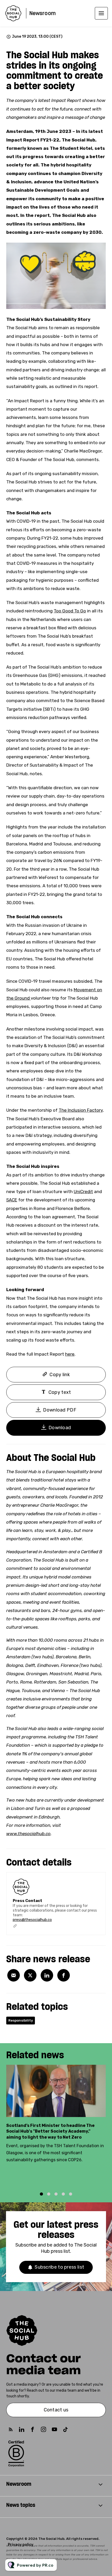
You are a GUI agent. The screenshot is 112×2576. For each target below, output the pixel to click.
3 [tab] (56, 2194)
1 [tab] (41, 2194)
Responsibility (21, 2020)
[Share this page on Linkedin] (47, 1975)
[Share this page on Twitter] (30, 1975)
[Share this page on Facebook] (64, 1975)
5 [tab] (71, 2194)
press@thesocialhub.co (32, 1920)
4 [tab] (63, 2194)
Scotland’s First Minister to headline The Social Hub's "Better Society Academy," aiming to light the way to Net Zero (50, 2131)
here (70, 1354)
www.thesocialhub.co (28, 1834)
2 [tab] (49, 2194)
